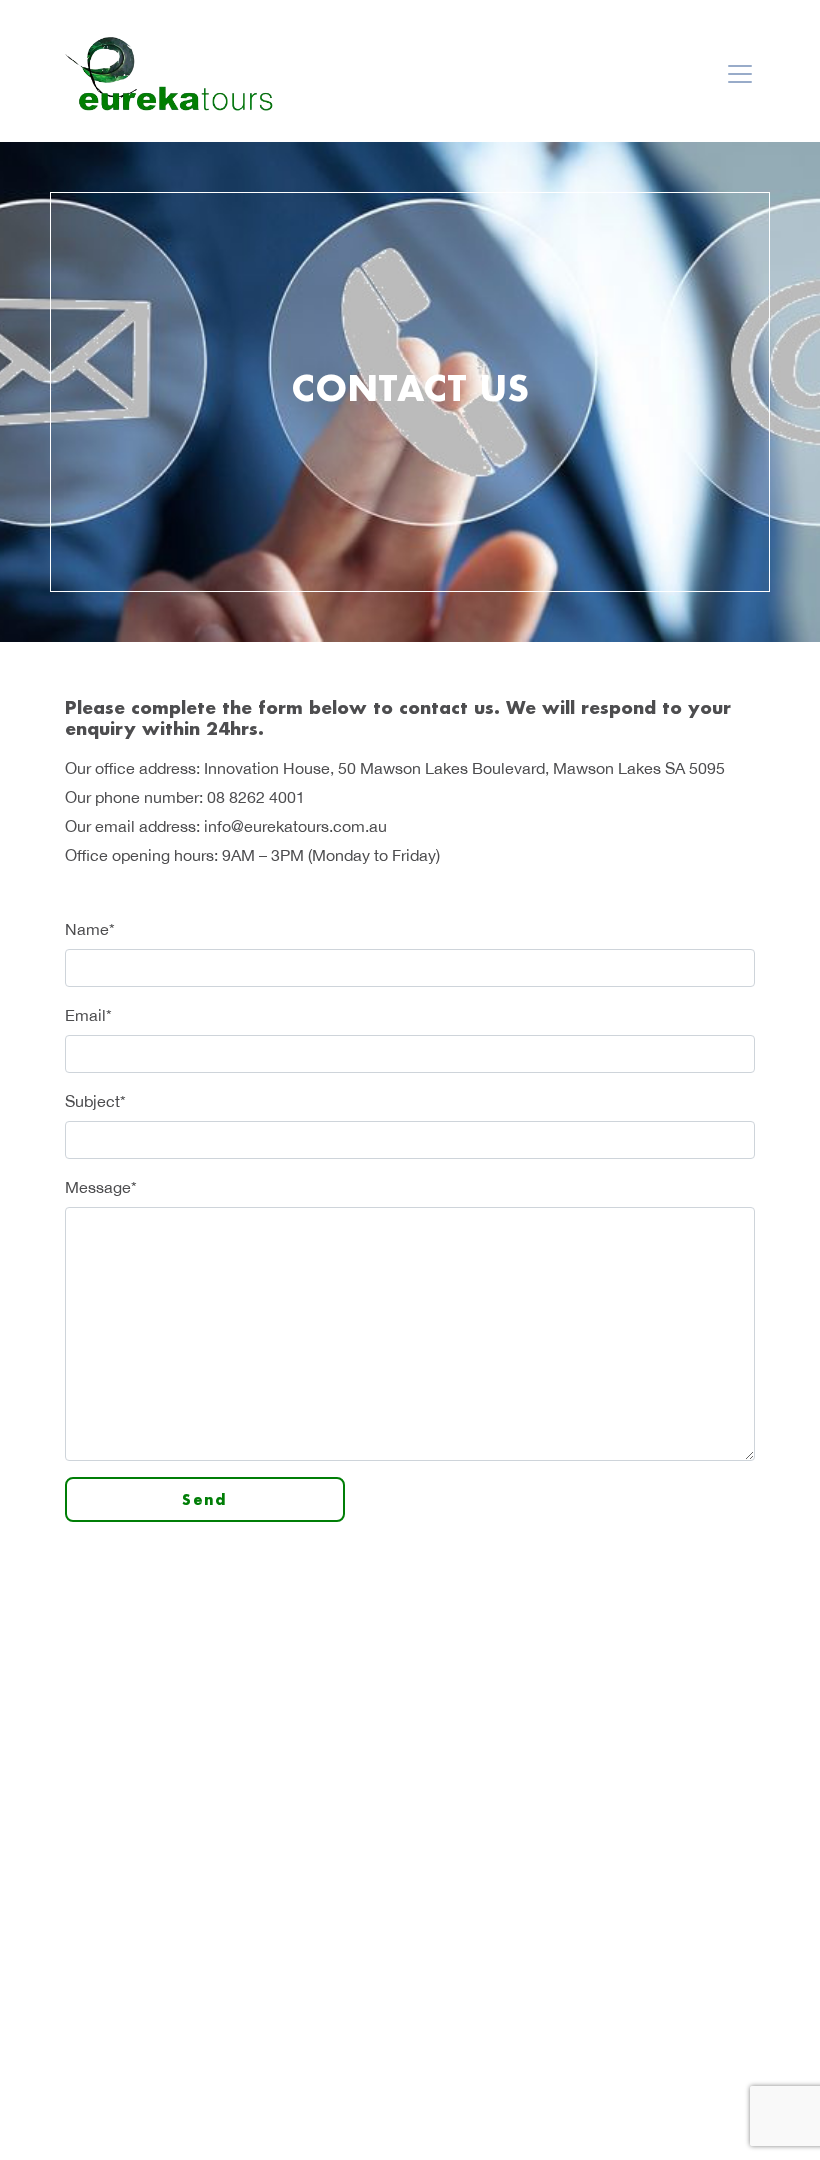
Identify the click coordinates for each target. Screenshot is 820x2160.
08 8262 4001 (256, 797)
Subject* (95, 1101)
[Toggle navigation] (740, 74)
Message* (101, 1187)
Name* (90, 929)
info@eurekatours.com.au (295, 826)
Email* (88, 1015)
